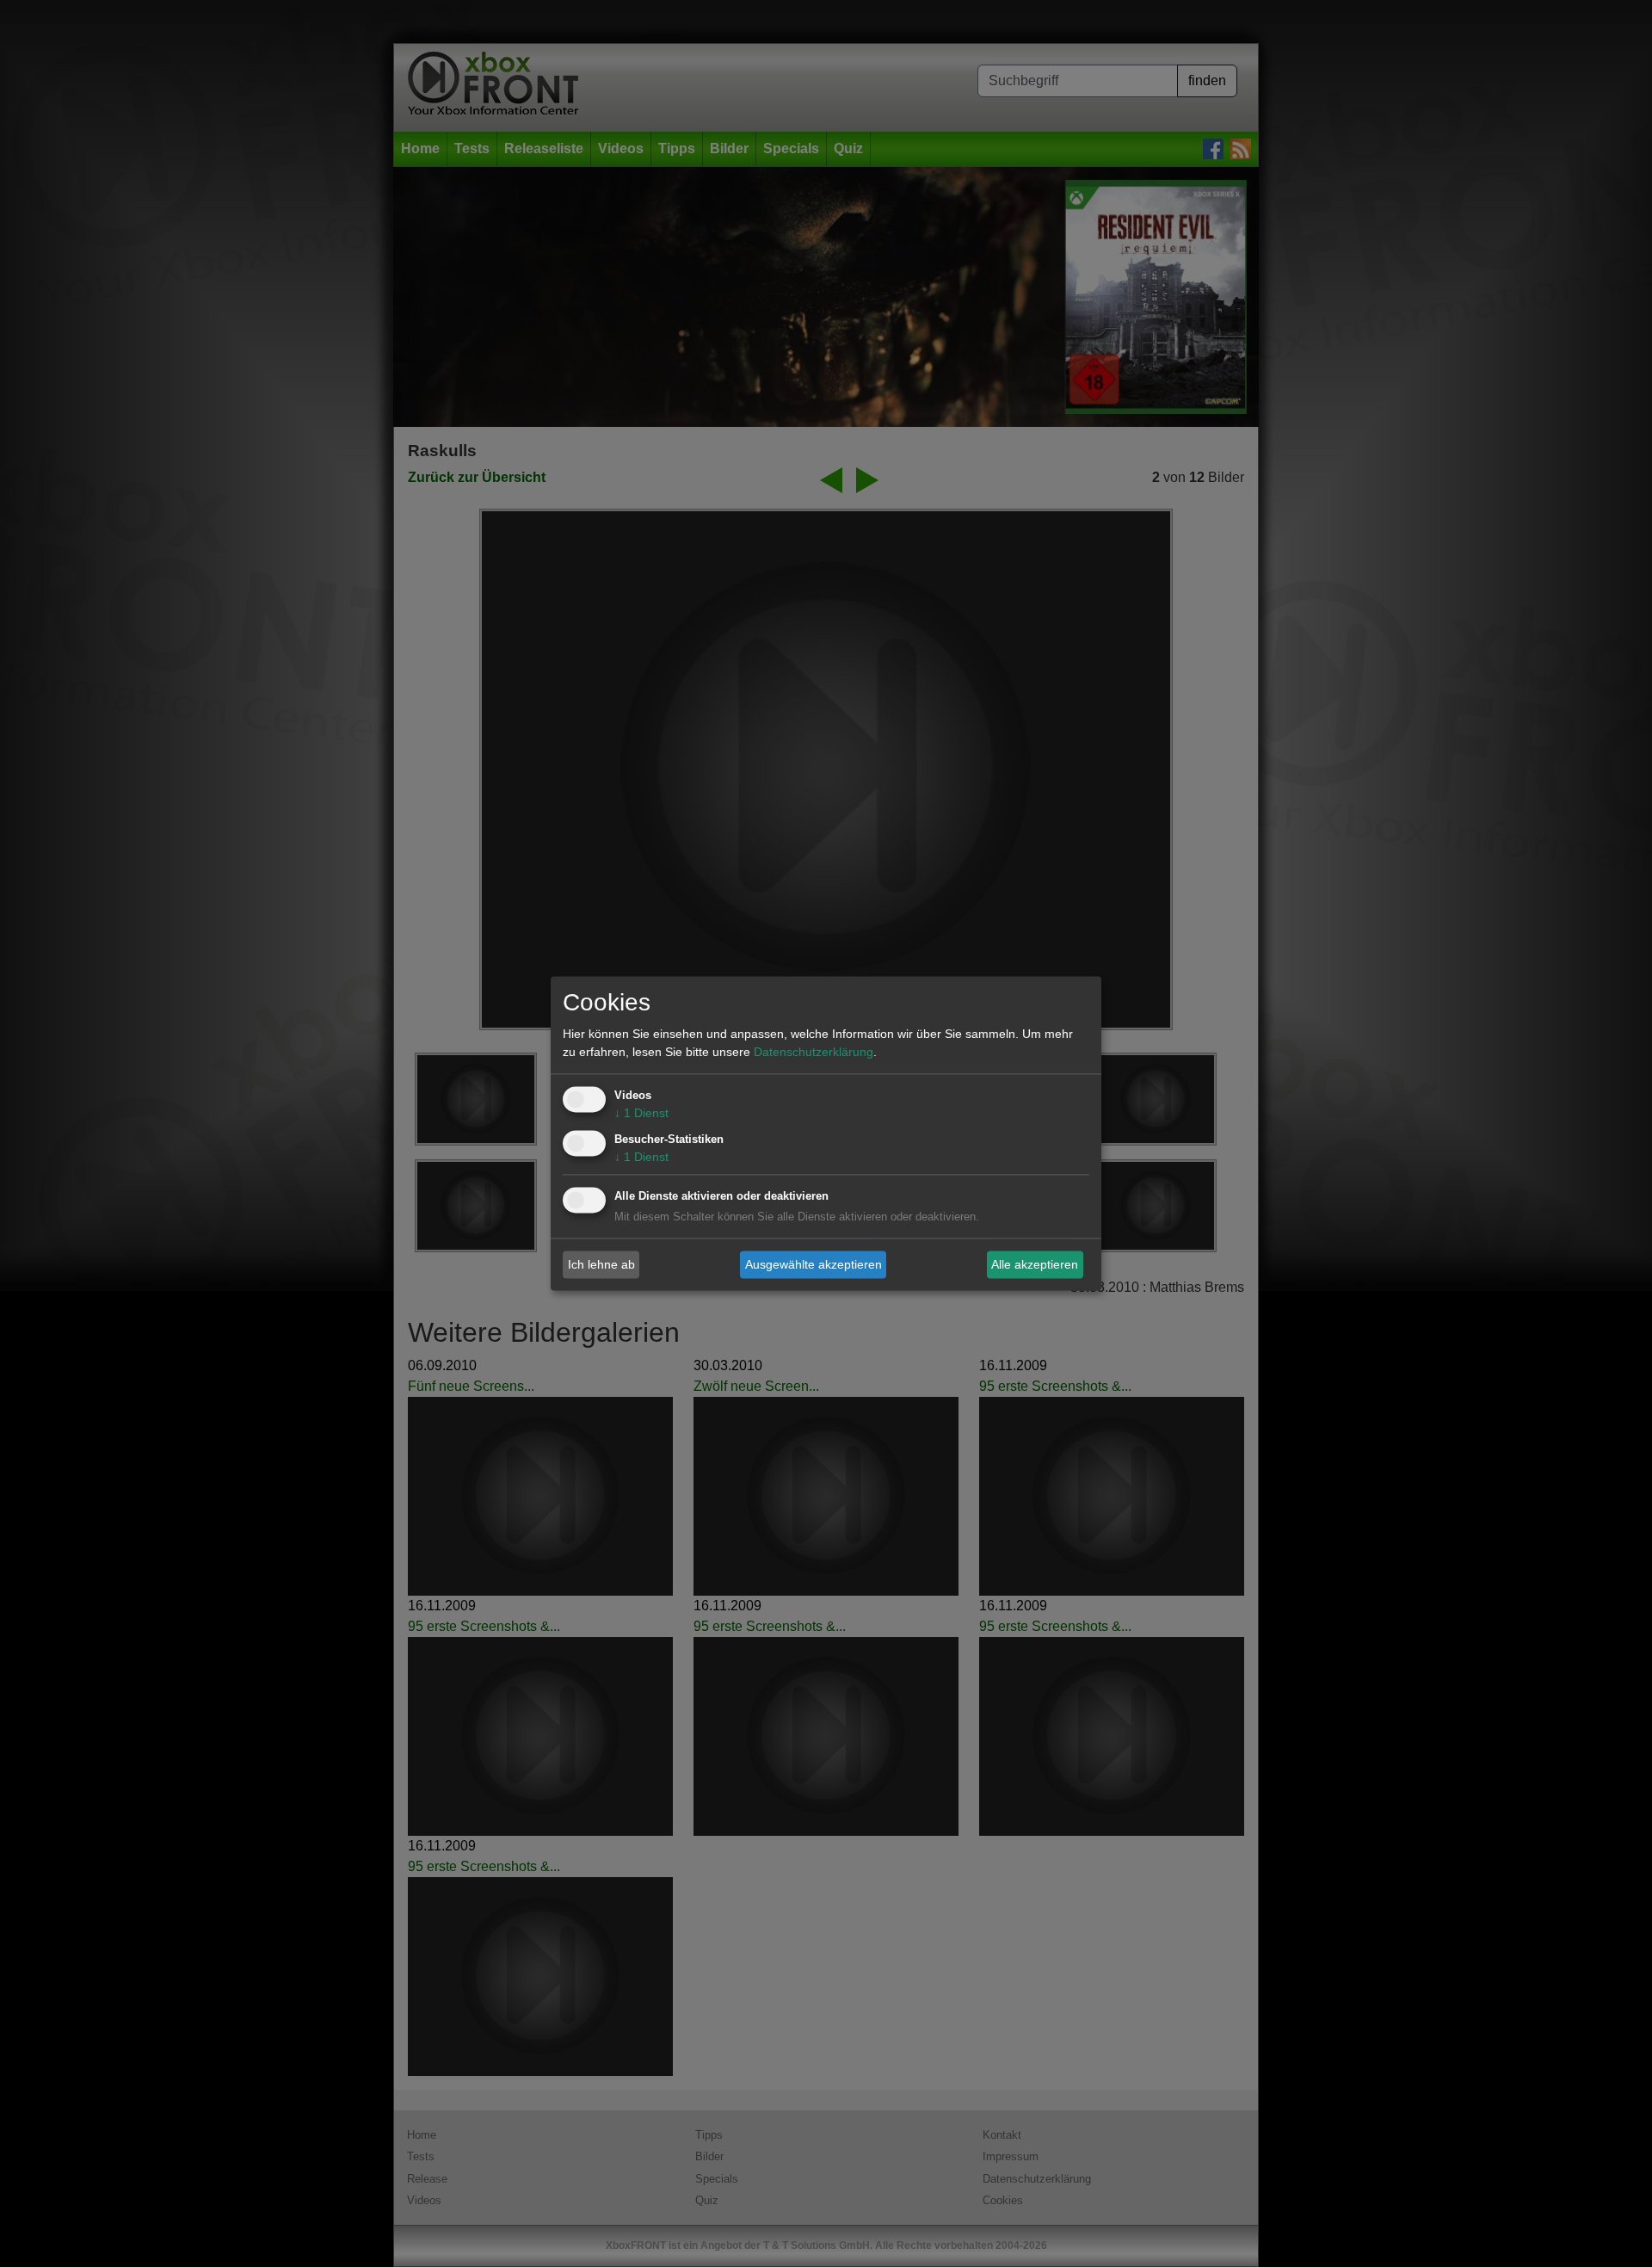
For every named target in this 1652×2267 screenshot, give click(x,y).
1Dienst (641, 1114)
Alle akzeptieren (1035, 1264)
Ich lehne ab (601, 1264)
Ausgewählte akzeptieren (814, 1264)
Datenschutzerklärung (814, 1053)
